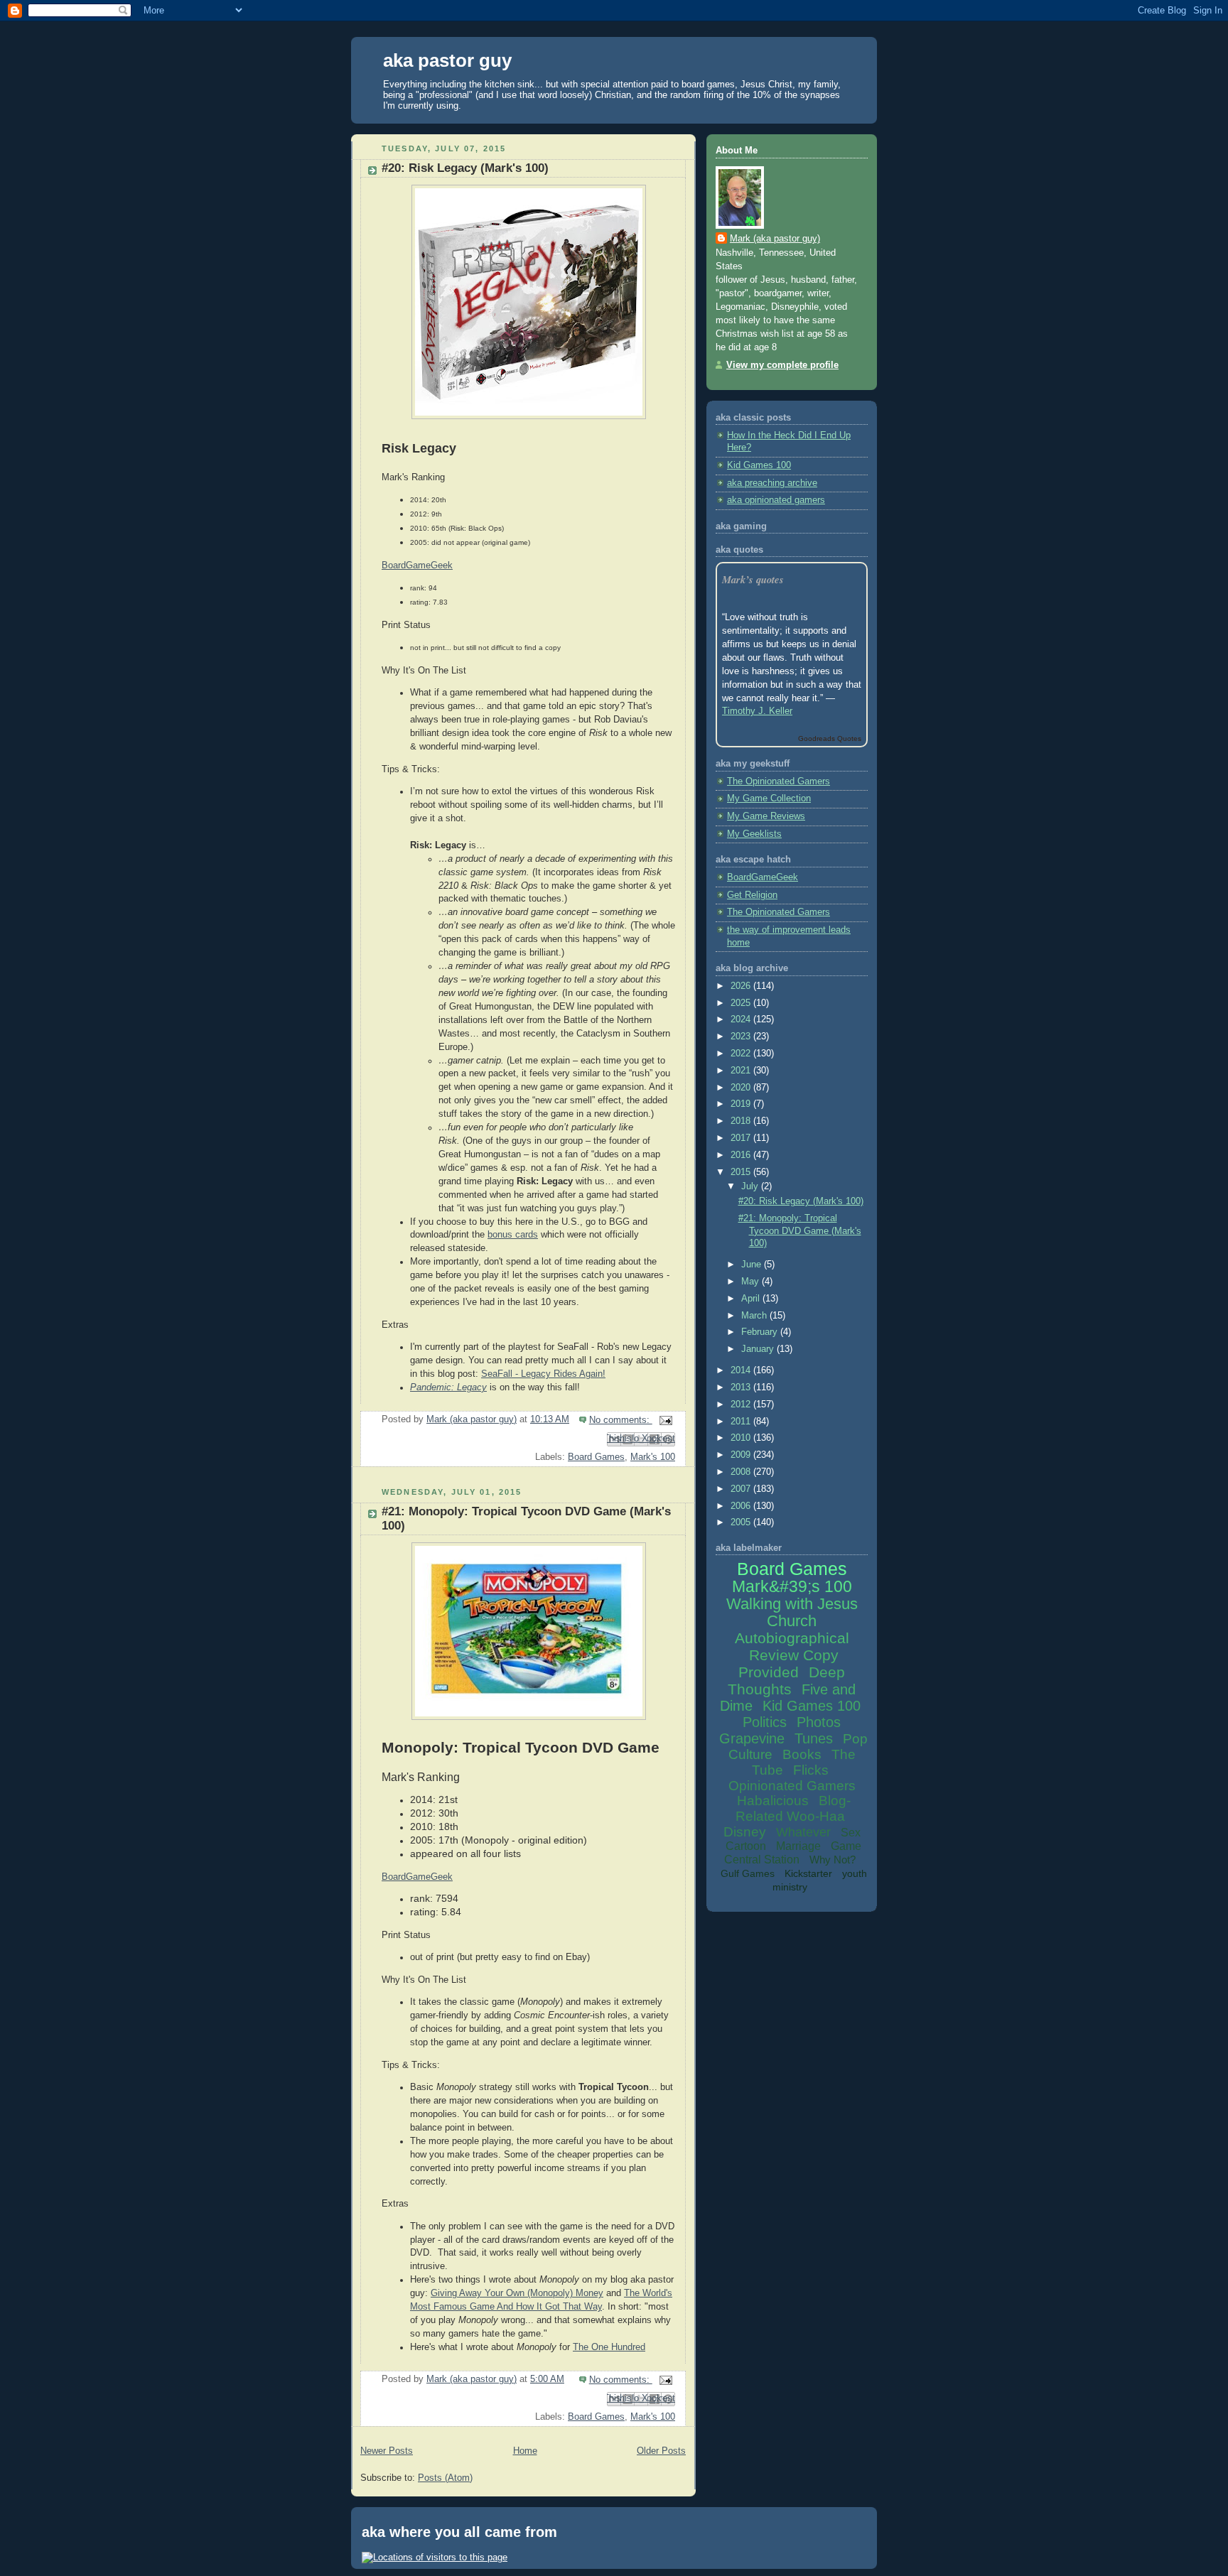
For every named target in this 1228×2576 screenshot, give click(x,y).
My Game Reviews (766, 816)
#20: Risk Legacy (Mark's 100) (465, 168)
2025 (742, 1003)
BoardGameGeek (417, 1877)
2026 (742, 986)
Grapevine (752, 1738)
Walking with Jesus (792, 1604)
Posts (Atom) (445, 2478)
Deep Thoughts (786, 1681)
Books (802, 1754)
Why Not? (833, 1860)
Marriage (798, 1846)
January (759, 1349)
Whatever (803, 1832)
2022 (742, 1054)
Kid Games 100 (759, 465)
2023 (742, 1037)
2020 (742, 1088)
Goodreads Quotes (830, 738)
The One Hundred (609, 2347)
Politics (765, 1722)
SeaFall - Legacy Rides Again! (543, 1374)
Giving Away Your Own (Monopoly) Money (517, 2293)
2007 (742, 1489)
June (753, 1265)
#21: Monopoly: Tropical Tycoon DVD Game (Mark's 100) (800, 1231)
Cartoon (746, 1846)
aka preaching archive (772, 483)
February (761, 1332)
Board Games (596, 1457)
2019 (742, 1104)
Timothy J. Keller (757, 711)
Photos (819, 1722)
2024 (742, 1019)
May (752, 1282)
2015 (742, 1172)
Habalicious (773, 1801)
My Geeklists (754, 834)
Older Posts (661, 2451)
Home (525, 2451)
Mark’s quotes (753, 579)
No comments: (621, 1420)
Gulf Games (748, 1873)
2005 (742, 1522)
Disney (745, 1832)
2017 (742, 1138)
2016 (742, 1155)
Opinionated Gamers (792, 1786)
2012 (742, 1405)
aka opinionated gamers (776, 500)
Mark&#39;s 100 (792, 1586)
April (752, 1299)
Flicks (811, 1770)
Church (792, 1621)
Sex (851, 1833)
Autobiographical (792, 1638)
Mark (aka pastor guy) (775, 239)
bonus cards (513, 1235)
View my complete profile (782, 365)
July (751, 1186)
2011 (742, 1422)
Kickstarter (808, 1873)
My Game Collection (769, 799)
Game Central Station (793, 1853)
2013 (742, 1387)
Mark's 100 (653, 1457)
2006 (742, 1506)
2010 (742, 1438)
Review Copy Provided (788, 1663)
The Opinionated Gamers (779, 781)
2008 (742, 1472)
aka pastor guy (447, 60)
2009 (742, 1455)
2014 (742, 1370)
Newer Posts (387, 2451)
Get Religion (752, 895)
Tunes (814, 1738)
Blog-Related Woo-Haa (793, 1808)
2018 (742, 1121)
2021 (742, 1071)
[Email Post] (664, 1420)
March (755, 1316)
